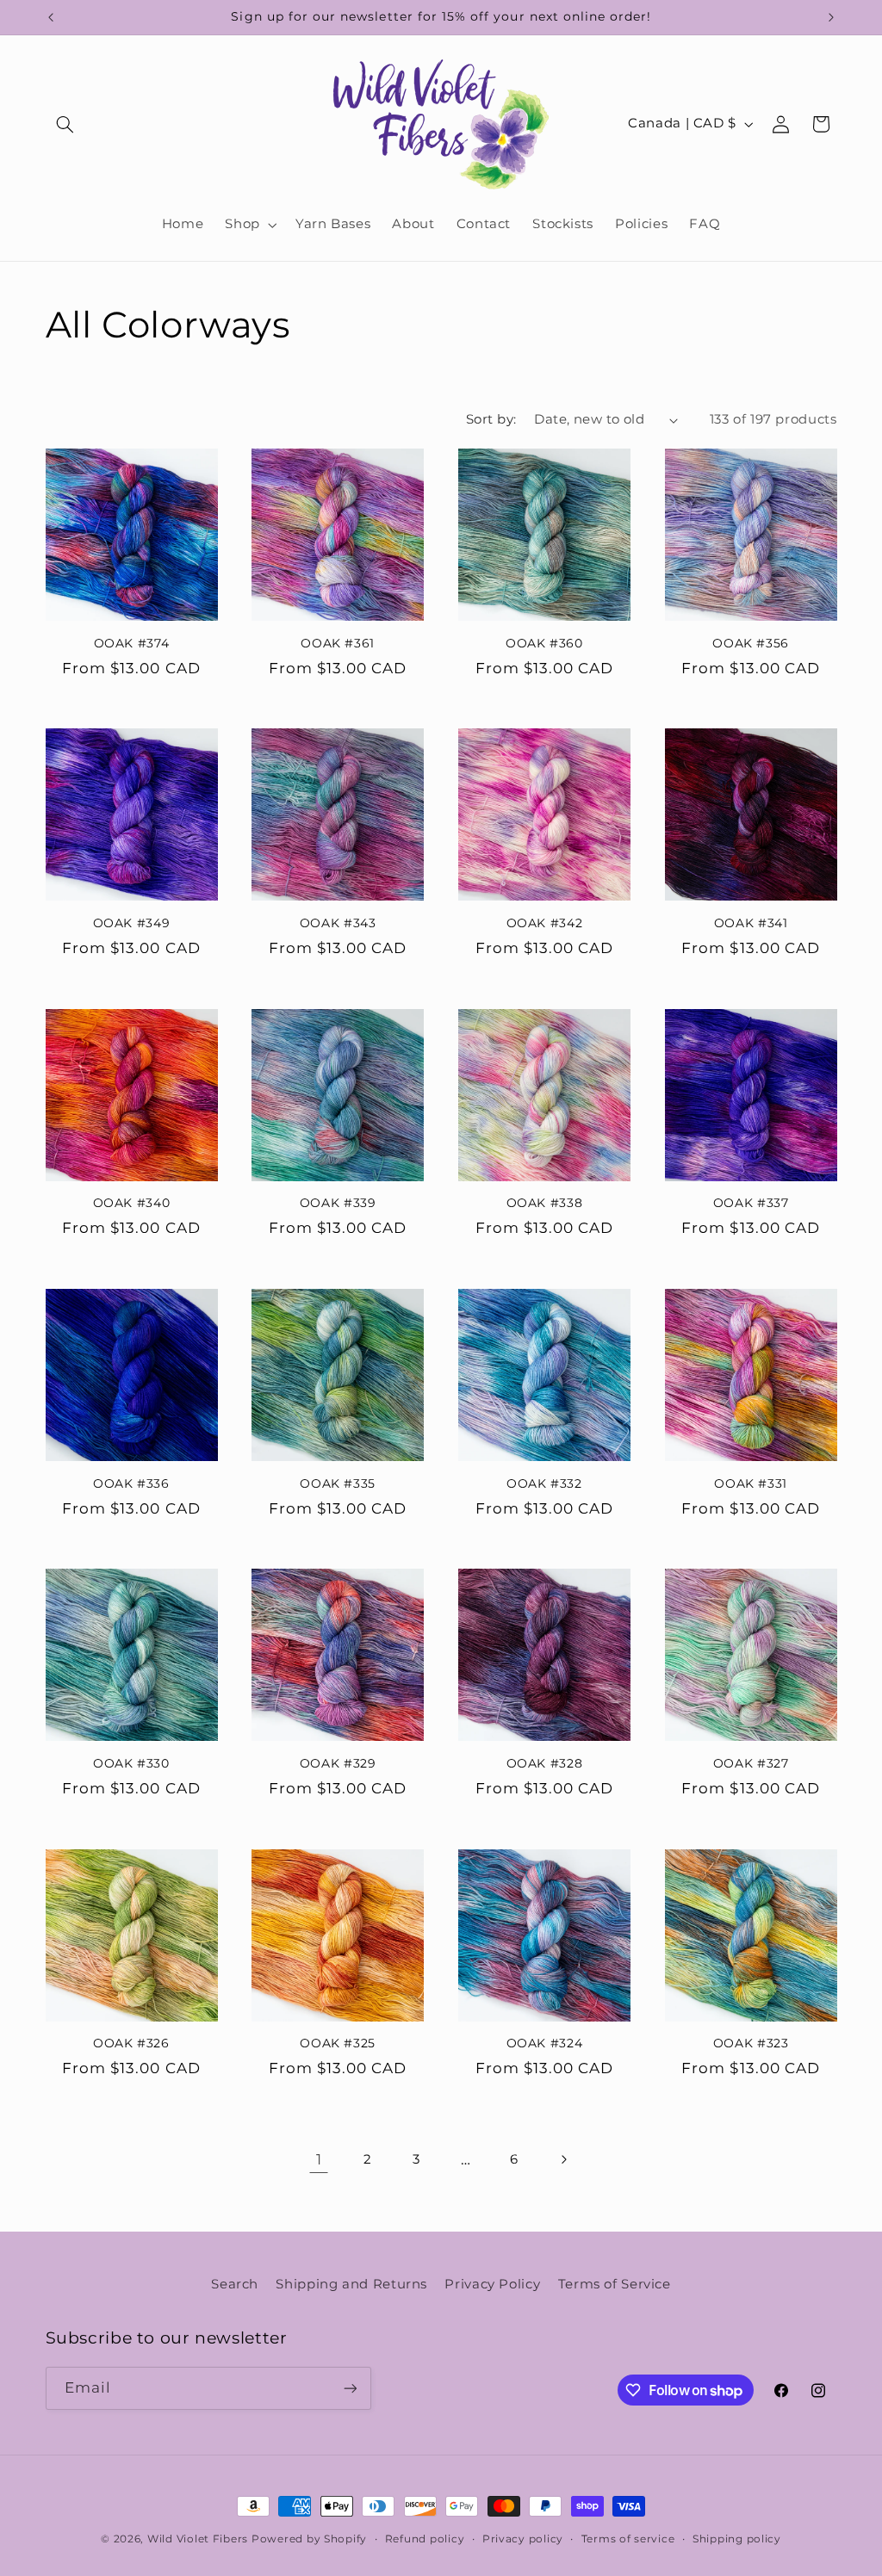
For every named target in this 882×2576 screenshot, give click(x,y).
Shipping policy (737, 2539)
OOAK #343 (338, 923)
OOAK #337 (751, 1203)
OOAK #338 (545, 1203)
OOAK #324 (545, 2043)
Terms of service (628, 2539)
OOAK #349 (132, 923)
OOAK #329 (338, 1763)
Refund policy (425, 2539)
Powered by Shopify (309, 2539)
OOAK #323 (751, 2043)
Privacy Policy (492, 2284)
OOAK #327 (751, 1763)
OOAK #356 (751, 643)
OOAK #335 (338, 1483)
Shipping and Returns (351, 2284)
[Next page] (563, 2159)
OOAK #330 (131, 1763)
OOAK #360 (544, 643)
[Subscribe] (350, 2388)
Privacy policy (523, 2539)
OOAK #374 (132, 643)
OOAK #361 (338, 643)
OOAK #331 (751, 1483)
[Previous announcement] (51, 17)
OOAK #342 (545, 923)
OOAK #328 (545, 1763)
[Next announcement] (831, 17)
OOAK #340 (132, 1203)
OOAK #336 (131, 1483)
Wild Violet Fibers (198, 2539)
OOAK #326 (131, 2043)
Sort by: (491, 419)
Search (235, 2284)
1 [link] (319, 2159)
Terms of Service (615, 2284)
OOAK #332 (544, 1483)
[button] (65, 124)
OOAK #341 (751, 923)
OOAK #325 (338, 2043)
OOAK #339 (338, 1203)
